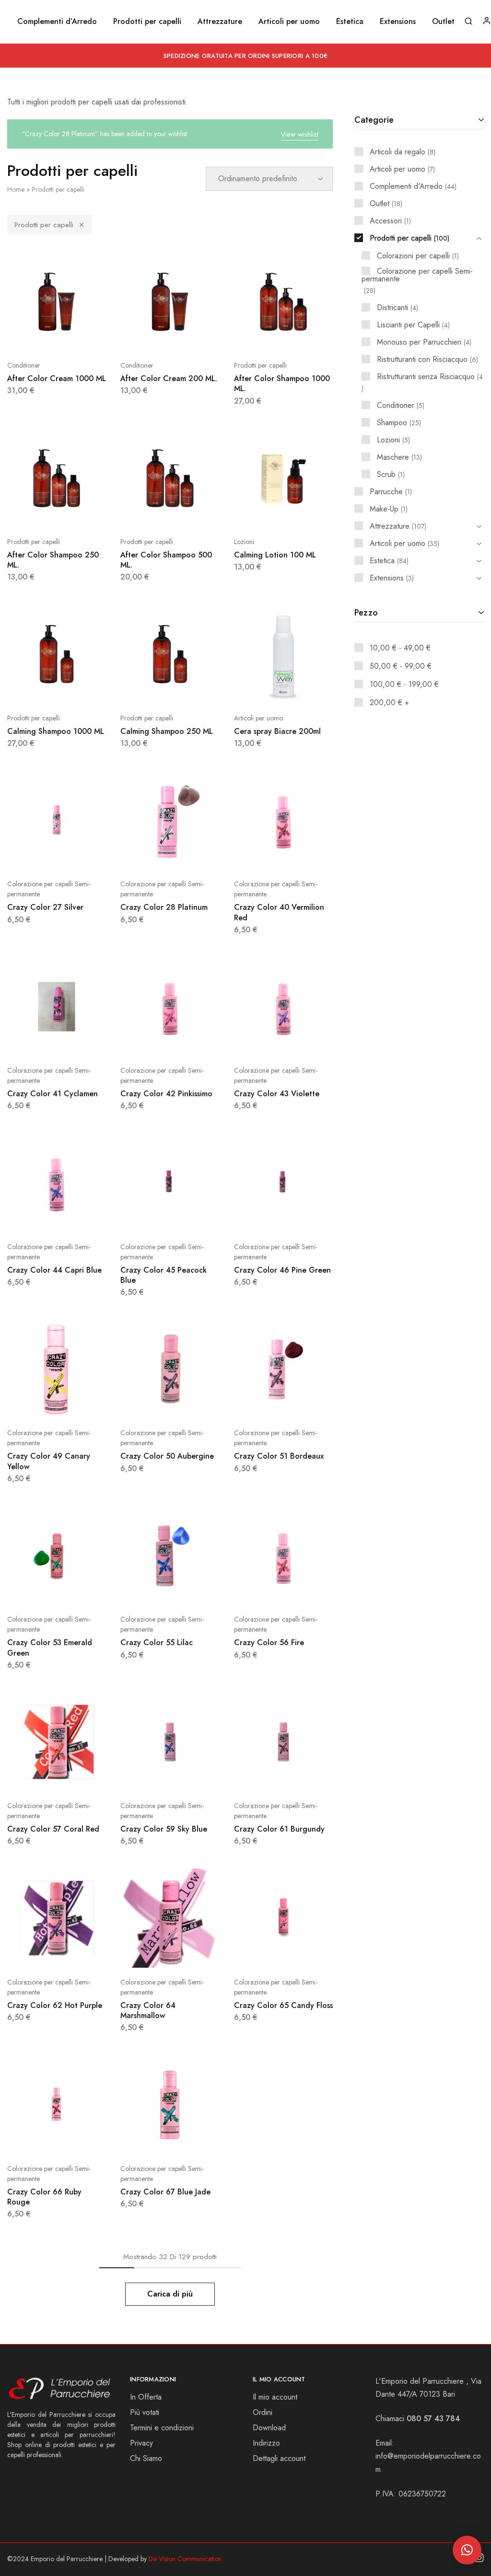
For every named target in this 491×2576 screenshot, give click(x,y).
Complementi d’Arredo (57, 22)
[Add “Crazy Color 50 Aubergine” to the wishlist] (194, 1404)
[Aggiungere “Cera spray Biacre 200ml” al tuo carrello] (259, 689)
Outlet (443, 22)
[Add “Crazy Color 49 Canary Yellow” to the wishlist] (81, 1404)
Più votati (145, 2412)
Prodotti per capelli (44, 225)
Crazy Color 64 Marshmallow (148, 2010)
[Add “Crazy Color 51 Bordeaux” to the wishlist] (307, 1404)
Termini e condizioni (162, 2428)
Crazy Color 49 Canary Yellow (49, 1461)
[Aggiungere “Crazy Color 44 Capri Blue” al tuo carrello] (33, 1218)
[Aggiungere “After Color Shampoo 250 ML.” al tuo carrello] (33, 513)
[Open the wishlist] (194, 855)
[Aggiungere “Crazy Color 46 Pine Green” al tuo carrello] (259, 1218)
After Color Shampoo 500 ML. (166, 560)
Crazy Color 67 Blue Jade (165, 2192)
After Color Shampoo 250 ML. (53, 560)
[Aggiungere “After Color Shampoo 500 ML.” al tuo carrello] (146, 513)
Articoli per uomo (258, 718)
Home (16, 189)
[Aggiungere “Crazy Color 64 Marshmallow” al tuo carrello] (146, 1953)
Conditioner (24, 365)
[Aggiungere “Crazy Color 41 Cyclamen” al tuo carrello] (33, 1042)
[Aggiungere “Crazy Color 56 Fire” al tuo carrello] (259, 1590)
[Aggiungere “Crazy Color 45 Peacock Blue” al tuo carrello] (146, 1218)
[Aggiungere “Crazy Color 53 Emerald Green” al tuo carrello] (33, 1590)
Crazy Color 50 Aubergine (167, 1456)
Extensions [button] (398, 22)
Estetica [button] (350, 22)
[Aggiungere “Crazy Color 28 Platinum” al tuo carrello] (146, 855)
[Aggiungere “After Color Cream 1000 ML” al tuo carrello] (33, 337)
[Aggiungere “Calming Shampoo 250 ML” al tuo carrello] (146, 689)
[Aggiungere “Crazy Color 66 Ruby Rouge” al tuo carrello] (33, 2140)
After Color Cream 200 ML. (169, 378)
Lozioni (244, 542)
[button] (467, 2550)
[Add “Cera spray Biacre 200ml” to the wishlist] (307, 689)
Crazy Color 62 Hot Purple (55, 2005)
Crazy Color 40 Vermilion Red (279, 912)
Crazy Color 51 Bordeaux (279, 1456)
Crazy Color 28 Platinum (164, 907)
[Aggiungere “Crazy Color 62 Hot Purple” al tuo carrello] (33, 1953)
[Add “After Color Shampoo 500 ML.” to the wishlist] (194, 513)
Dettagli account (279, 2458)
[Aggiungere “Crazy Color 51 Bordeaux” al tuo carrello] (259, 1404)
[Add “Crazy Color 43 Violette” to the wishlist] (307, 1042)
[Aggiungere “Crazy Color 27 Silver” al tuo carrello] (33, 855)
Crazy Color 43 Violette (277, 1094)
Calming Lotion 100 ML (275, 555)
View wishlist (299, 134)
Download (269, 2428)
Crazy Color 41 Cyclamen (53, 1094)
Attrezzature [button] (220, 22)
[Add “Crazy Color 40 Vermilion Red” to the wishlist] (307, 855)
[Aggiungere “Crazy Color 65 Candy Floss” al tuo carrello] (259, 1953)
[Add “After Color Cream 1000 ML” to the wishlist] (81, 337)
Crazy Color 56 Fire (269, 1642)
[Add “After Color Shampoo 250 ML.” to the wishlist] (81, 513)
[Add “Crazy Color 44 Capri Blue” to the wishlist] (81, 1218)
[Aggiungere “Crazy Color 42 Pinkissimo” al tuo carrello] (146, 1042)
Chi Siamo (146, 2458)
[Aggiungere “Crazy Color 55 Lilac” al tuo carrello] (146, 1590)
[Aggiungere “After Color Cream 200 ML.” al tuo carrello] (146, 337)
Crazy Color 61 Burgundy (279, 1829)
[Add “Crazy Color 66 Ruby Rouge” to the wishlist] (81, 2140)
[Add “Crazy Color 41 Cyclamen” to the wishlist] (81, 1042)
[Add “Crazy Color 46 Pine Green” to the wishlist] (307, 1218)
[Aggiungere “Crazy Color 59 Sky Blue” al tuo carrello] (146, 1777)
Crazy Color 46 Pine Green (282, 1270)
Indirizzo (266, 2443)
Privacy (141, 2443)
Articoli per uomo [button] (289, 22)
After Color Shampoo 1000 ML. (282, 383)
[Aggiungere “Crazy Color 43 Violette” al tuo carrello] (259, 1042)
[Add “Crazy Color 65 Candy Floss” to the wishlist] (307, 1953)
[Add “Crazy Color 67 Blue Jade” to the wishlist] (194, 2140)
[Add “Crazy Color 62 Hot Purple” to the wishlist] (81, 1953)
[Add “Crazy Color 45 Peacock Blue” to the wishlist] (194, 1218)
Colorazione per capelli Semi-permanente (49, 889)
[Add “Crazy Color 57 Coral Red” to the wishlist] (81, 1777)
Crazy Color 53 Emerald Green (50, 1648)
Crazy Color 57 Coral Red (53, 1829)
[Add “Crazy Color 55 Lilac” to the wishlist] (194, 1590)
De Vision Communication (185, 2559)
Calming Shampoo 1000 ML (56, 731)
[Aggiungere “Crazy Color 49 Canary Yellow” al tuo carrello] (33, 1404)
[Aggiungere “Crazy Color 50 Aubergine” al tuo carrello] (146, 1404)
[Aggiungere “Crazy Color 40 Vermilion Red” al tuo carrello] (259, 855)
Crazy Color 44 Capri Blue (54, 1270)
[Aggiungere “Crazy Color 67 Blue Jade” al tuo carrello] (146, 2140)
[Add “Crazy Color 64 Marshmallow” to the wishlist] (194, 1953)
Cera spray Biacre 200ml (277, 731)
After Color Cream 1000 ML (57, 378)
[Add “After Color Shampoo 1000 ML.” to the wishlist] (307, 337)
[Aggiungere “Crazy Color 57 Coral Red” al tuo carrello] (33, 1777)
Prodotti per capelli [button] (147, 22)
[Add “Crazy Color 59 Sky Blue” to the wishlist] (194, 1777)
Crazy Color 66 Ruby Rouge (44, 2197)
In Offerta (146, 2397)
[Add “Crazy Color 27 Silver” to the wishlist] (81, 855)
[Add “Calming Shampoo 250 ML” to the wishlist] (194, 689)
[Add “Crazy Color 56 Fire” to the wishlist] (307, 1590)
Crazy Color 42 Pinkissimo (166, 1094)
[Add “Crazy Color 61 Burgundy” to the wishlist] (307, 1777)
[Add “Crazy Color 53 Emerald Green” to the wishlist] (81, 1590)
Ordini (263, 2412)
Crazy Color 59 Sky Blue (164, 1829)
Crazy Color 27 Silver (45, 907)
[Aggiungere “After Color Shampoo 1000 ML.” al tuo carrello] (259, 337)
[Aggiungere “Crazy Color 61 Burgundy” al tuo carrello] (259, 1777)
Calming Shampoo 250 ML (167, 731)
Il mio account (275, 2397)
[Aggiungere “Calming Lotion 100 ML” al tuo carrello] (259, 513)
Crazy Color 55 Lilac (157, 1642)
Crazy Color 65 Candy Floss (283, 2005)
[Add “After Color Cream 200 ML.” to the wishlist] (194, 337)
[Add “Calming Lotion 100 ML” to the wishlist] (307, 513)
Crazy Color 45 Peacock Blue (164, 1275)
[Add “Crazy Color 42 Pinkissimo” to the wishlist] (194, 1042)
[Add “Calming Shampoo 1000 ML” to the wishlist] (81, 689)
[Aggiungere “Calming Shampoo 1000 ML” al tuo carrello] (33, 689)
